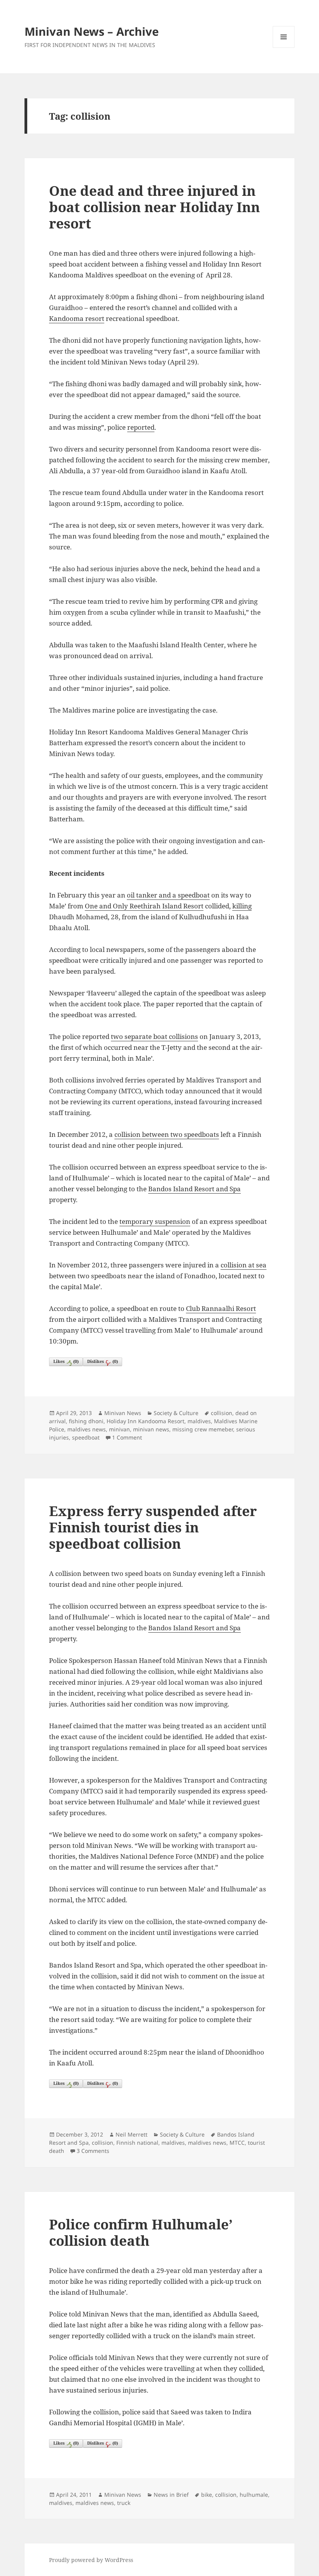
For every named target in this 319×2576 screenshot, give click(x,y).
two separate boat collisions (154, 1036)
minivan (119, 1429)
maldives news (87, 1429)
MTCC (237, 2143)
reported (141, 427)
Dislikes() (103, 1361)
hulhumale (254, 2495)
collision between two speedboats (167, 1134)
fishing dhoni (86, 1421)
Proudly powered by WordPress (91, 2560)
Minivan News (123, 1413)
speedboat (86, 1437)
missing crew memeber (203, 1429)
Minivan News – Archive (92, 31)
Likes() (66, 1361)
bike (207, 2495)
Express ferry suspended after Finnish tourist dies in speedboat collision (153, 1527)
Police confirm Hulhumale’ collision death (141, 2232)
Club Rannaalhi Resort (221, 1308)
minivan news (151, 1429)
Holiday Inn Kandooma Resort (145, 1421)
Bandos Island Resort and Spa (195, 1189)
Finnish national (137, 2143)
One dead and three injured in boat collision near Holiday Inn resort (154, 207)
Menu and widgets (284, 48)
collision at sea (244, 1265)
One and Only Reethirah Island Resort (144, 906)
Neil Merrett (131, 2134)
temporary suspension (155, 1221)
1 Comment (127, 1437)
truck (124, 2503)
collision (222, 1413)
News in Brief (171, 2495)
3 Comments (93, 2151)
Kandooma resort (77, 318)
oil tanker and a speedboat (168, 895)
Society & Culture (176, 1413)
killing (242, 906)
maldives (199, 1421)
